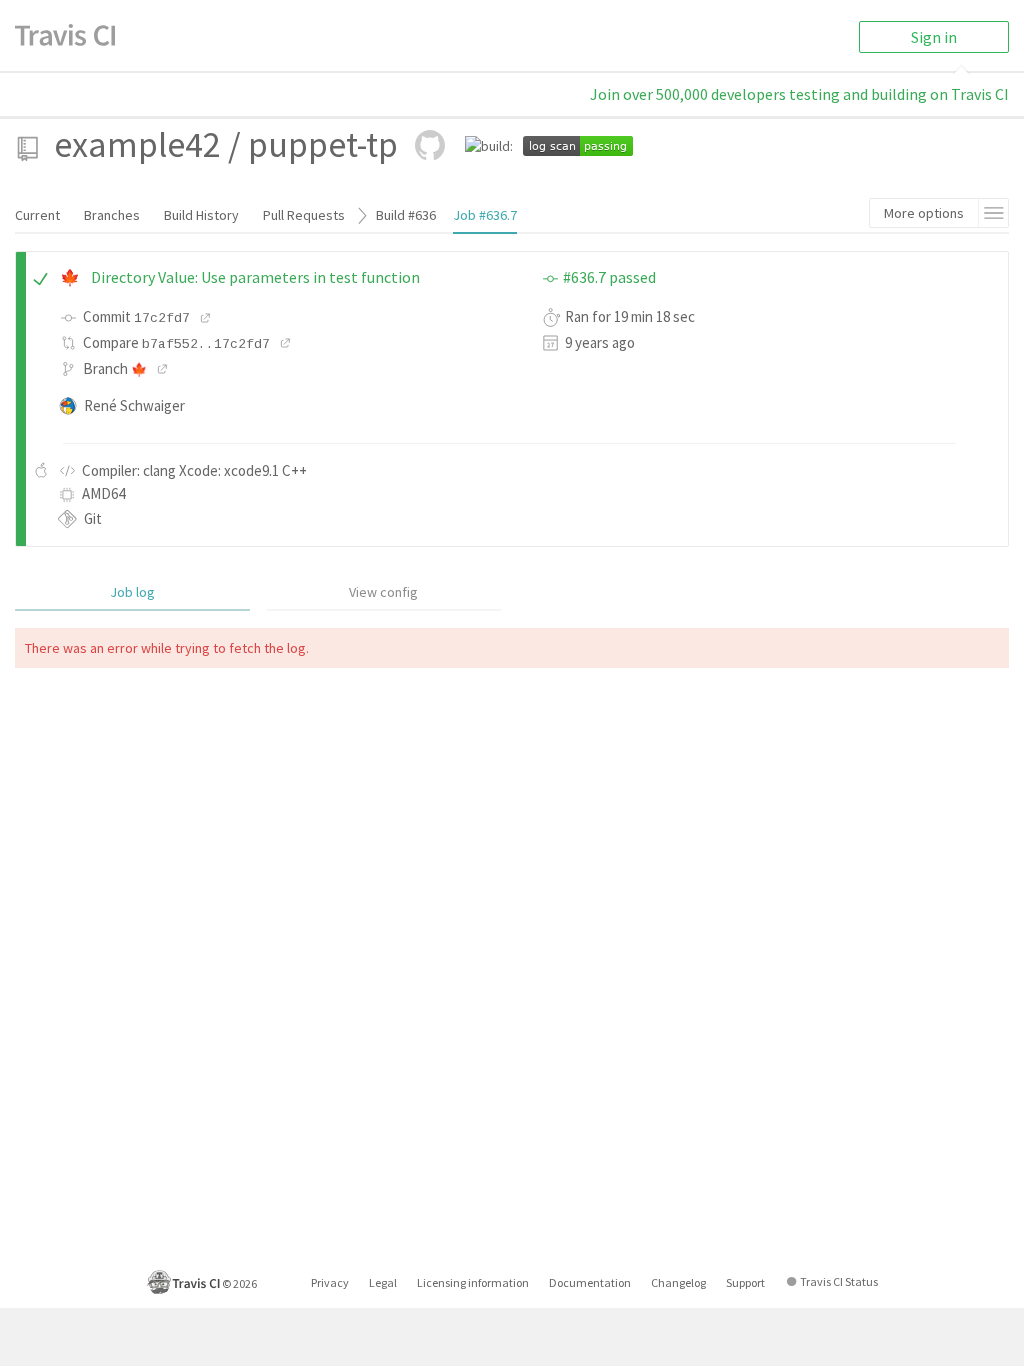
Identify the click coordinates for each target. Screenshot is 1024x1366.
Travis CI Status (839, 1281)
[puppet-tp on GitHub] (430, 145)
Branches (112, 215)
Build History (201, 215)
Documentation (590, 1282)
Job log (132, 592)
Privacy (330, 1282)
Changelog (678, 1282)
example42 (137, 144)
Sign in (934, 37)
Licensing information (473, 1282)
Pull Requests (304, 215)
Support (745, 1282)
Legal (383, 1282)
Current (37, 215)
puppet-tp (323, 144)
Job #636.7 (485, 215)
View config (383, 592)
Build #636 (406, 215)
